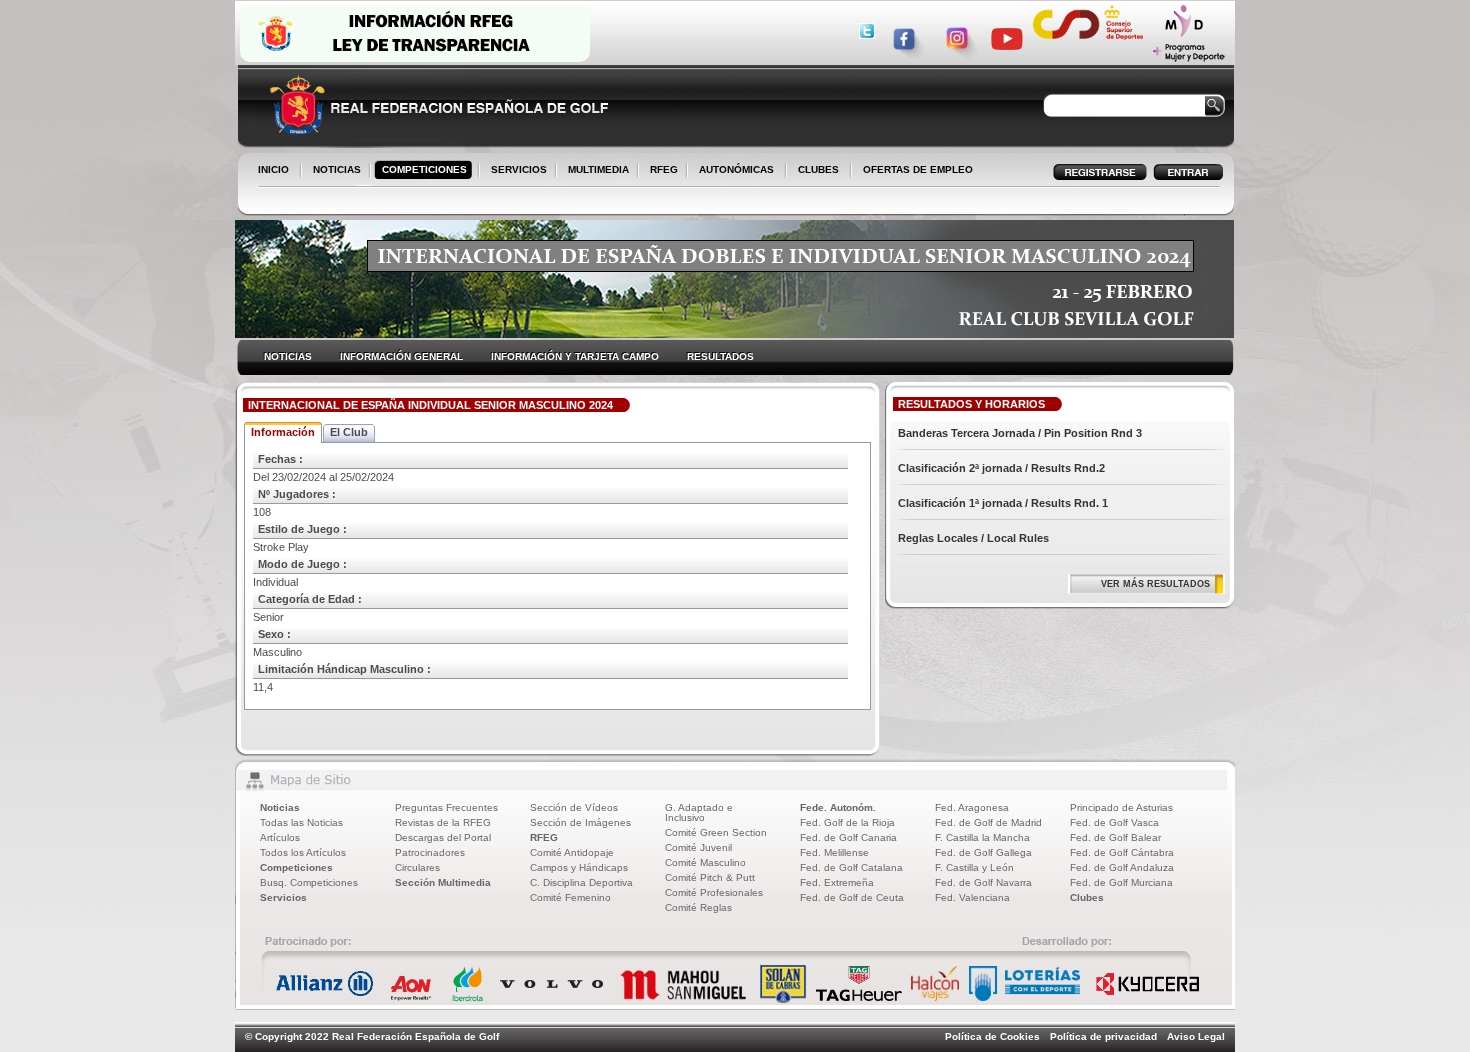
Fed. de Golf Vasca (1114, 822)
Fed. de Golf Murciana (1121, 882)
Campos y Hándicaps (579, 867)
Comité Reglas (698, 907)
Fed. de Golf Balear (1115, 837)
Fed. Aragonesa (972, 807)
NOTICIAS (333, 171)
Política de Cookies (992, 1036)
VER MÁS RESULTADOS (1155, 584)
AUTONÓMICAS (736, 169)
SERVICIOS (515, 171)
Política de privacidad (1103, 1036)
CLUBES (818, 169)
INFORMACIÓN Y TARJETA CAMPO (575, 356)
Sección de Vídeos (574, 807)
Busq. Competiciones (309, 882)
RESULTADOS (720, 356)
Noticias (280, 807)
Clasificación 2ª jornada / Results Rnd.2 (1001, 468)
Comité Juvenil (698, 847)
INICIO (273, 169)
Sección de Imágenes (580, 822)
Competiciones (296, 867)
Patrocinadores (430, 852)
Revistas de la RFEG (443, 822)
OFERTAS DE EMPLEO (918, 169)
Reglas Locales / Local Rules (973, 538)
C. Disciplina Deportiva (581, 882)
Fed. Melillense (834, 852)
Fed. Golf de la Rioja (847, 822)
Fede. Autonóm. (838, 807)
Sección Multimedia (443, 882)
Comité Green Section (716, 832)
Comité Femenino (570, 897)
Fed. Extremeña (837, 882)
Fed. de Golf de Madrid (988, 822)
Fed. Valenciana (972, 897)
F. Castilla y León (974, 867)
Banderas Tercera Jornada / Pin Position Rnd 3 (1020, 433)
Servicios (283, 897)
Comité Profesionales (714, 892)
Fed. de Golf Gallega (983, 852)
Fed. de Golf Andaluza (1122, 867)
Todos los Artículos (303, 852)
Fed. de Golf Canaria (848, 837)
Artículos (280, 837)
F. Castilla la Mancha (982, 837)
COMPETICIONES (424, 169)
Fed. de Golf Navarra (983, 882)
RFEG (660, 171)
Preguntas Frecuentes (446, 807)
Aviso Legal (1196, 1036)
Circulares (417, 867)
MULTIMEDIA (594, 171)
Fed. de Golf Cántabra (1122, 852)
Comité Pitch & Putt (710, 877)
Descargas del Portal (443, 837)
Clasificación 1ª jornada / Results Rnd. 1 (1003, 503)
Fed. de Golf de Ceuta (852, 897)
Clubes (1087, 897)
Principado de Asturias (1121, 807)
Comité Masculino (705, 862)
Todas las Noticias (301, 822)
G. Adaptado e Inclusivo (699, 812)
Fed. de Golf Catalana (851, 867)
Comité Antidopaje (572, 852)
